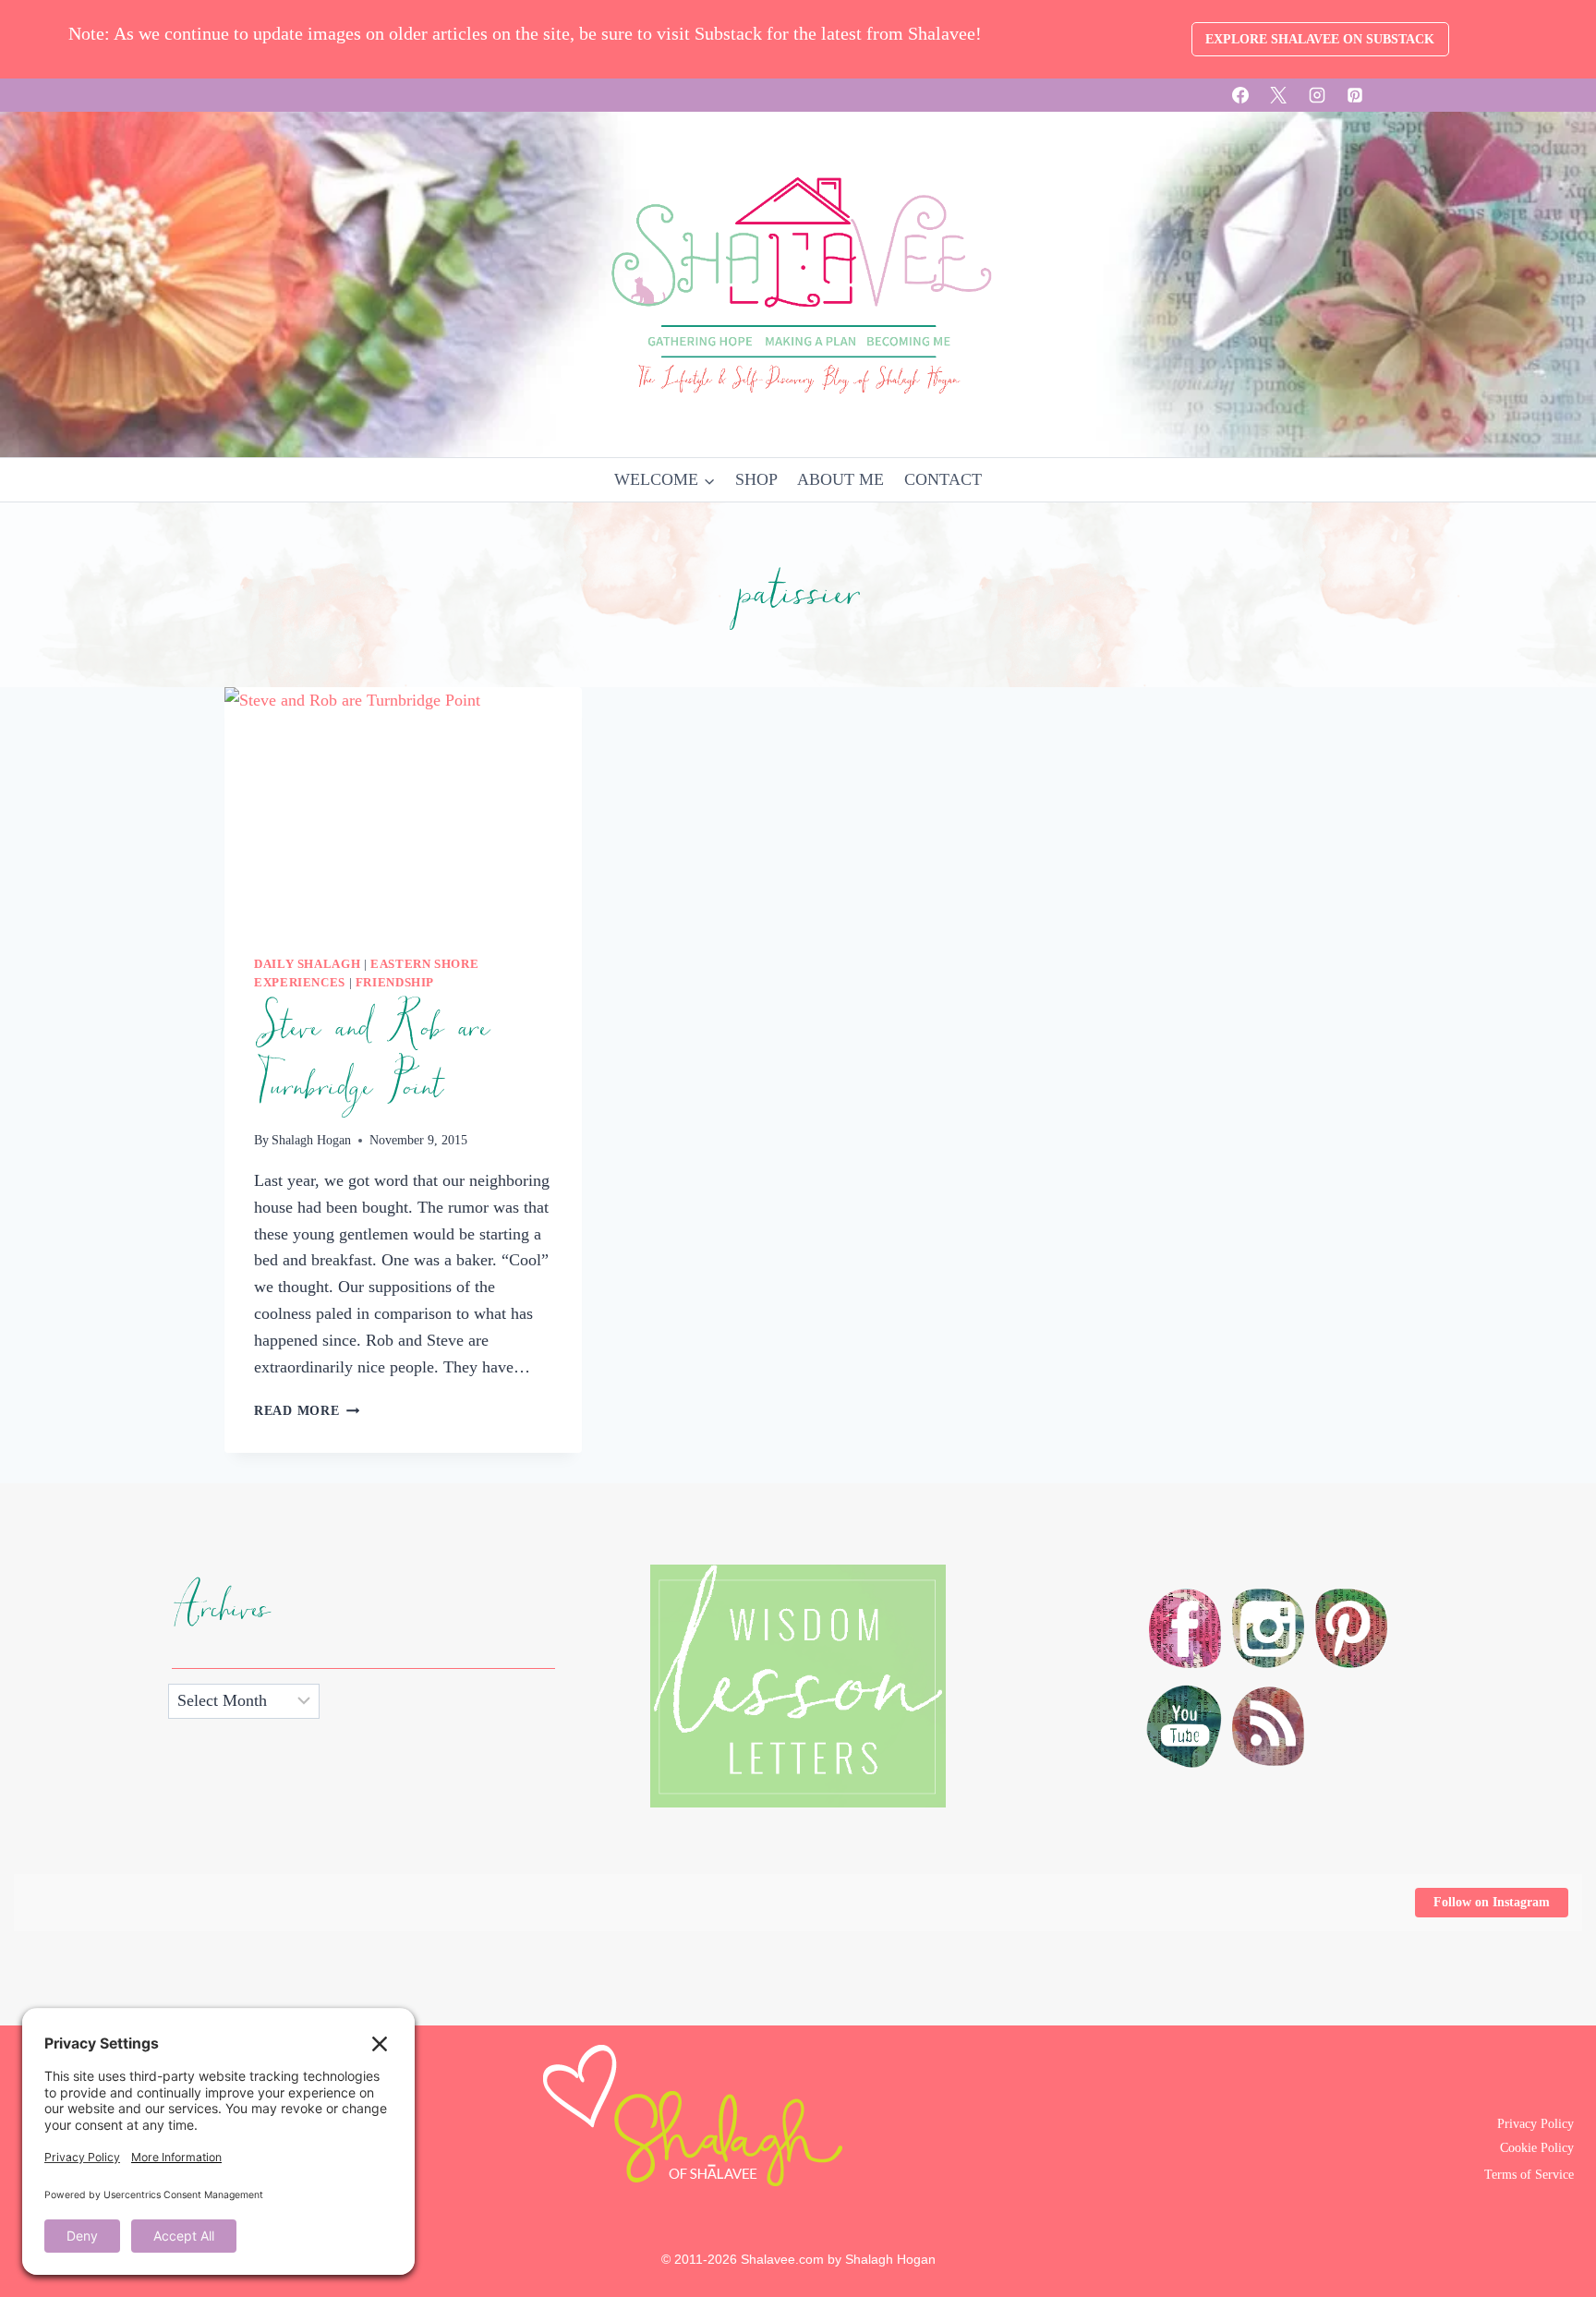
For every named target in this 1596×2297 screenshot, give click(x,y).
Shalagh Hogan (311, 1140)
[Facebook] (1240, 95)
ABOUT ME (840, 479)
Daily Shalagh (307, 964)
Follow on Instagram (1492, 1902)
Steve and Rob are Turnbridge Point (371, 1058)
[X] (1278, 95)
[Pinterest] (1355, 95)
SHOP (756, 479)
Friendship (395, 983)
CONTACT (943, 479)
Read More (307, 1410)
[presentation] (403, 806)
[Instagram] (1317, 95)
